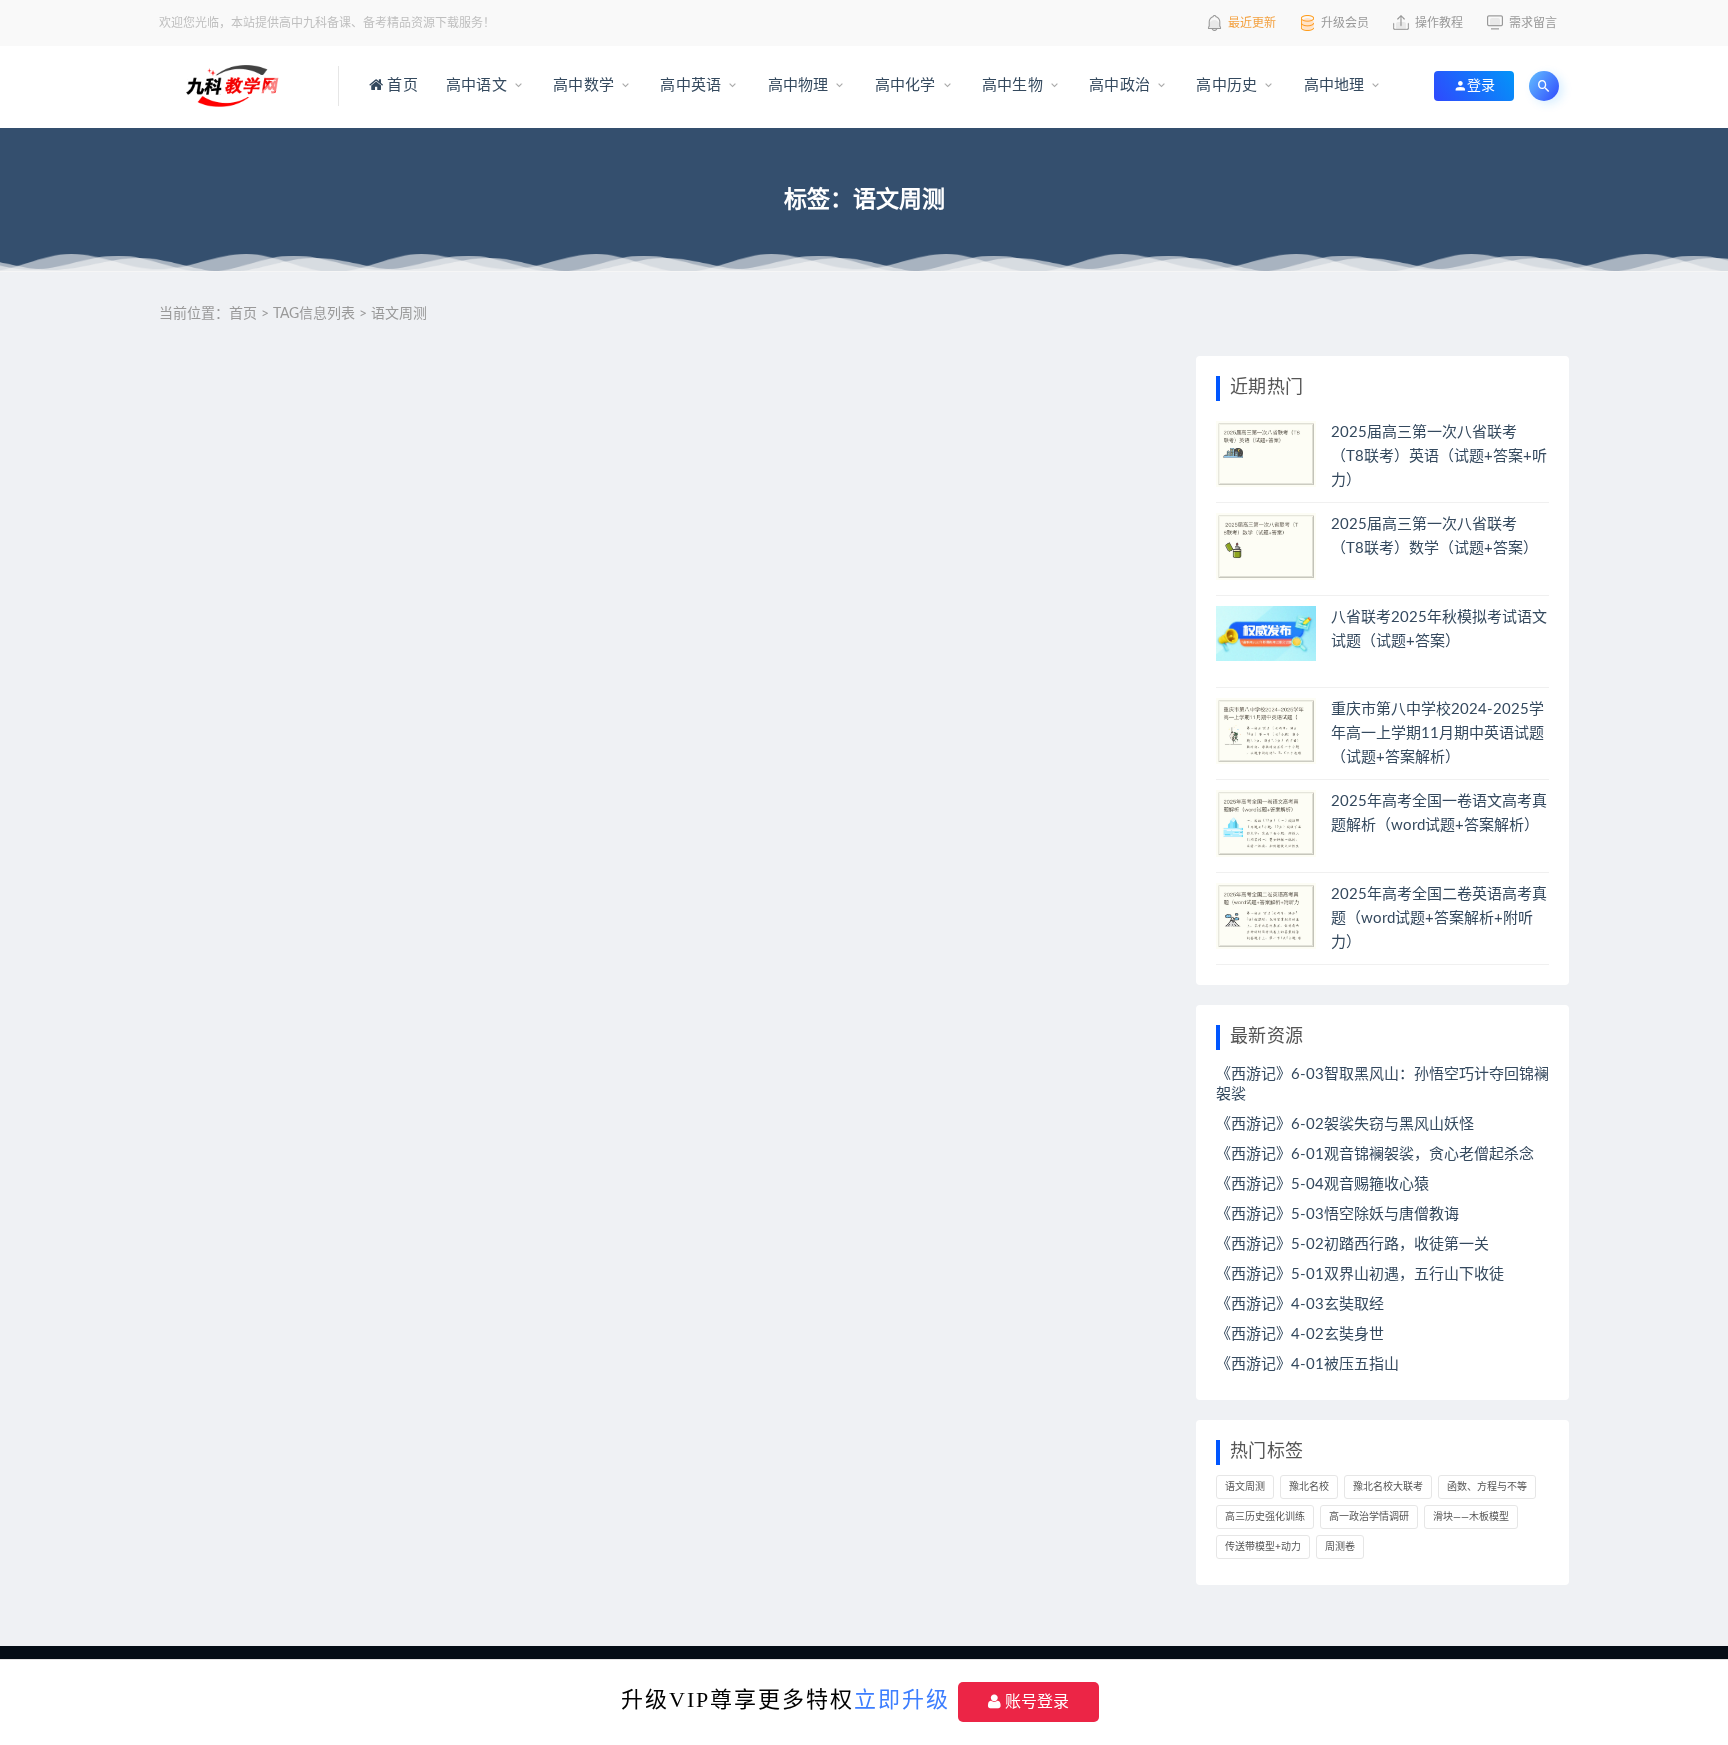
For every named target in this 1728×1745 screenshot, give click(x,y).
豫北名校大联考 (1388, 1487)
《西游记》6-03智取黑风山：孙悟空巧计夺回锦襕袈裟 (1382, 1084)
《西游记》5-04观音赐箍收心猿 (1322, 1184)
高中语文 (474, 85)
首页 (400, 85)
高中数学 (581, 85)
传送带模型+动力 (1263, 1547)
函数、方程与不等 (1487, 1487)
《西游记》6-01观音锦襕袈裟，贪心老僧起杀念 (1375, 1154)
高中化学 (903, 85)
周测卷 (1340, 1547)
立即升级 (902, 1699)
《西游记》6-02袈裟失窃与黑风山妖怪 (1345, 1124)
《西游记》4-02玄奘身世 (1300, 1334)
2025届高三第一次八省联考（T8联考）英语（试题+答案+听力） (1439, 456)
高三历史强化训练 (1265, 1517)
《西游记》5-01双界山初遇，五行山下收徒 (1360, 1274)
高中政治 (1117, 85)
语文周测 (1245, 1487)
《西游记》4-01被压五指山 (1307, 1364)
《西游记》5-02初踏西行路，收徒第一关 (1352, 1244)
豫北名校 (1309, 1487)
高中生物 (1010, 85)
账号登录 (1035, 1701)
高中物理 (795, 85)
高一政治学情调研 (1369, 1517)
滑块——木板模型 (1471, 1517)
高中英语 (688, 85)
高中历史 (1224, 85)
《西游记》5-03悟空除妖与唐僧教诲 (1337, 1214)
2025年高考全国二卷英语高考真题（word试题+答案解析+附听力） (1439, 918)
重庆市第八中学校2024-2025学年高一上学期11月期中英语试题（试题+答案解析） (1437, 733)
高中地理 (1331, 85)
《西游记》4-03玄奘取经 (1300, 1304)
